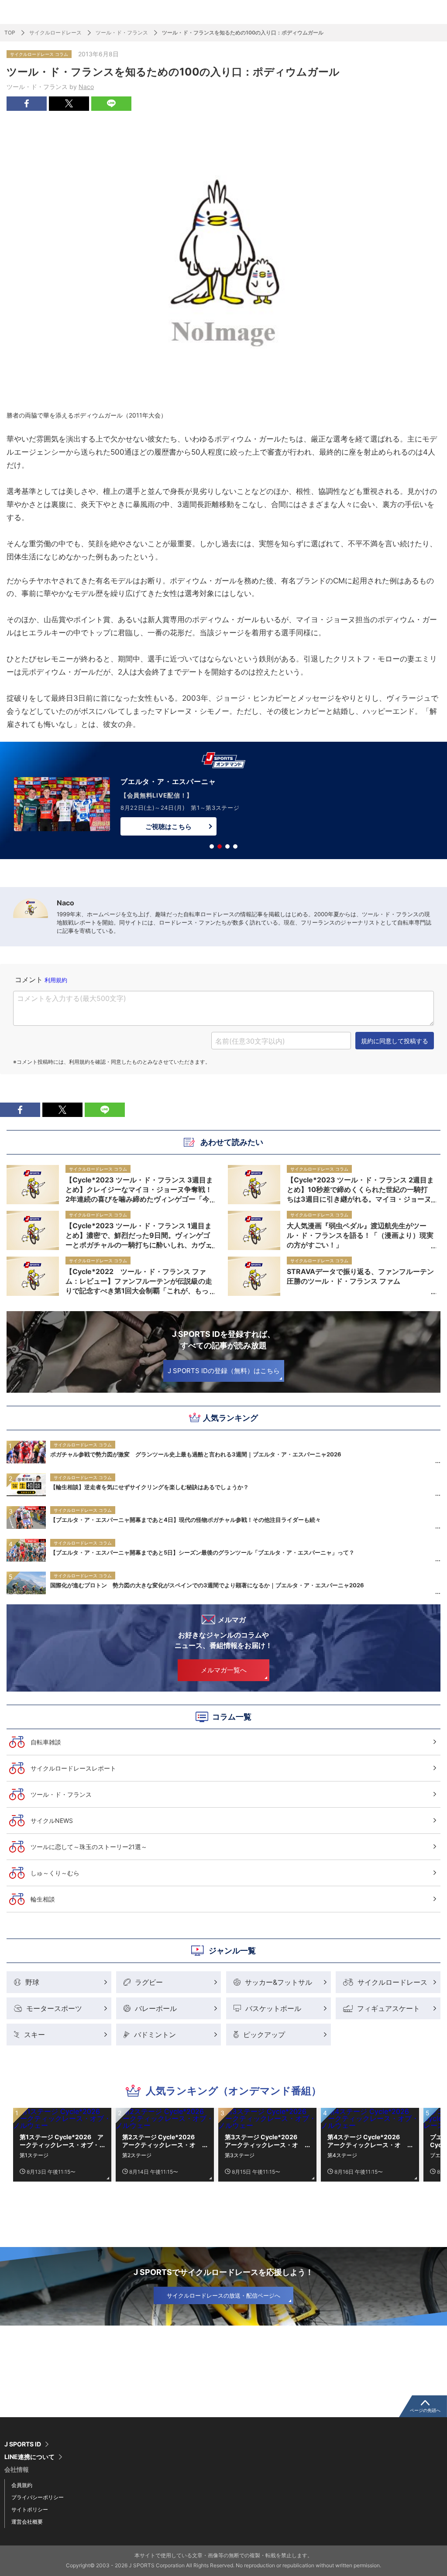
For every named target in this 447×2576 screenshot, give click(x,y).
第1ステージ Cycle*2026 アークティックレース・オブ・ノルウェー (62, 2141)
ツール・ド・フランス (122, 33)
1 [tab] (212, 846)
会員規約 (22, 2485)
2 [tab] (220, 846)
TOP (10, 33)
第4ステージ (342, 2155)
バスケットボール (273, 2008)
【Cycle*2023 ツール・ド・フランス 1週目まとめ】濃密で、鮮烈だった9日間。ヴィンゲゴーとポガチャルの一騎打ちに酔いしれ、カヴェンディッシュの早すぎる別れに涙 (139, 1235)
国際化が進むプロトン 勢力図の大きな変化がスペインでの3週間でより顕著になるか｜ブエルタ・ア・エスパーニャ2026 (207, 1585)
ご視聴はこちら (168, 827)
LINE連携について (29, 2457)
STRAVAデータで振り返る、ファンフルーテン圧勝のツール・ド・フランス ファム (360, 1276)
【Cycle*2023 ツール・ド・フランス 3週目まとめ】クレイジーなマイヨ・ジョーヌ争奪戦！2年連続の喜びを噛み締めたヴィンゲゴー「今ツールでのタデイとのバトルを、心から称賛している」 (139, 1189)
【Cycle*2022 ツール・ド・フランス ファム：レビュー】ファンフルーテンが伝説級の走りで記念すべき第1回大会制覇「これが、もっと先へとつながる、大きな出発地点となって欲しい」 (139, 1281)
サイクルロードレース (55, 33)
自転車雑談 (46, 1742)
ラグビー (149, 1982)
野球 (32, 1982)
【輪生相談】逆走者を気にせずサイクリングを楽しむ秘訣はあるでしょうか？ (150, 1487)
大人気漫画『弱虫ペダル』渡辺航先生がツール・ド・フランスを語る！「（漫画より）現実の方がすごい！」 (360, 1235)
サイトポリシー (30, 2509)
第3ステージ (240, 2155)
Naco (86, 87)
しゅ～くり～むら (55, 1873)
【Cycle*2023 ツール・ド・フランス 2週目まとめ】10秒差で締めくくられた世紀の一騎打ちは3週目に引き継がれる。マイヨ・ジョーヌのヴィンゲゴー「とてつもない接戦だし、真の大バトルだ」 (360, 1189)
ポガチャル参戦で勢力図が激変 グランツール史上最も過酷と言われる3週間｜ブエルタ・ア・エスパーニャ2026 (196, 1454)
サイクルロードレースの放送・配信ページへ (223, 2295)
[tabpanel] (223, 802)
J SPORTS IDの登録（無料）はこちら (224, 1371)
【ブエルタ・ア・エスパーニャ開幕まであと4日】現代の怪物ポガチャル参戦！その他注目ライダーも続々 (186, 1520)
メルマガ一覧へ (224, 1670)
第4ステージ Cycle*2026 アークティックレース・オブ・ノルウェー (367, 2141)
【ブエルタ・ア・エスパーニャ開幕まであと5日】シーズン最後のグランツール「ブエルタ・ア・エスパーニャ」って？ (202, 1552)
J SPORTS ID (23, 2444)
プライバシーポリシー (38, 2497)
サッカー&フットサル (279, 1982)
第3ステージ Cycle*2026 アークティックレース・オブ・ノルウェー (264, 2141)
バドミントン (155, 2035)
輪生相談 (43, 1899)
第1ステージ (34, 2155)
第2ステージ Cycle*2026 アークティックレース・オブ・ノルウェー (162, 2141)
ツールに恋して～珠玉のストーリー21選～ (89, 1847)
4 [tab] (235, 846)
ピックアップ (264, 2035)
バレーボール (156, 2008)
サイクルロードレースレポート (73, 1768)
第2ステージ (137, 2155)
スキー (34, 2035)
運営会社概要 (27, 2522)
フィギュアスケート (389, 2008)
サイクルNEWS (52, 1821)
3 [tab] (227, 846)
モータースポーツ (54, 2008)
